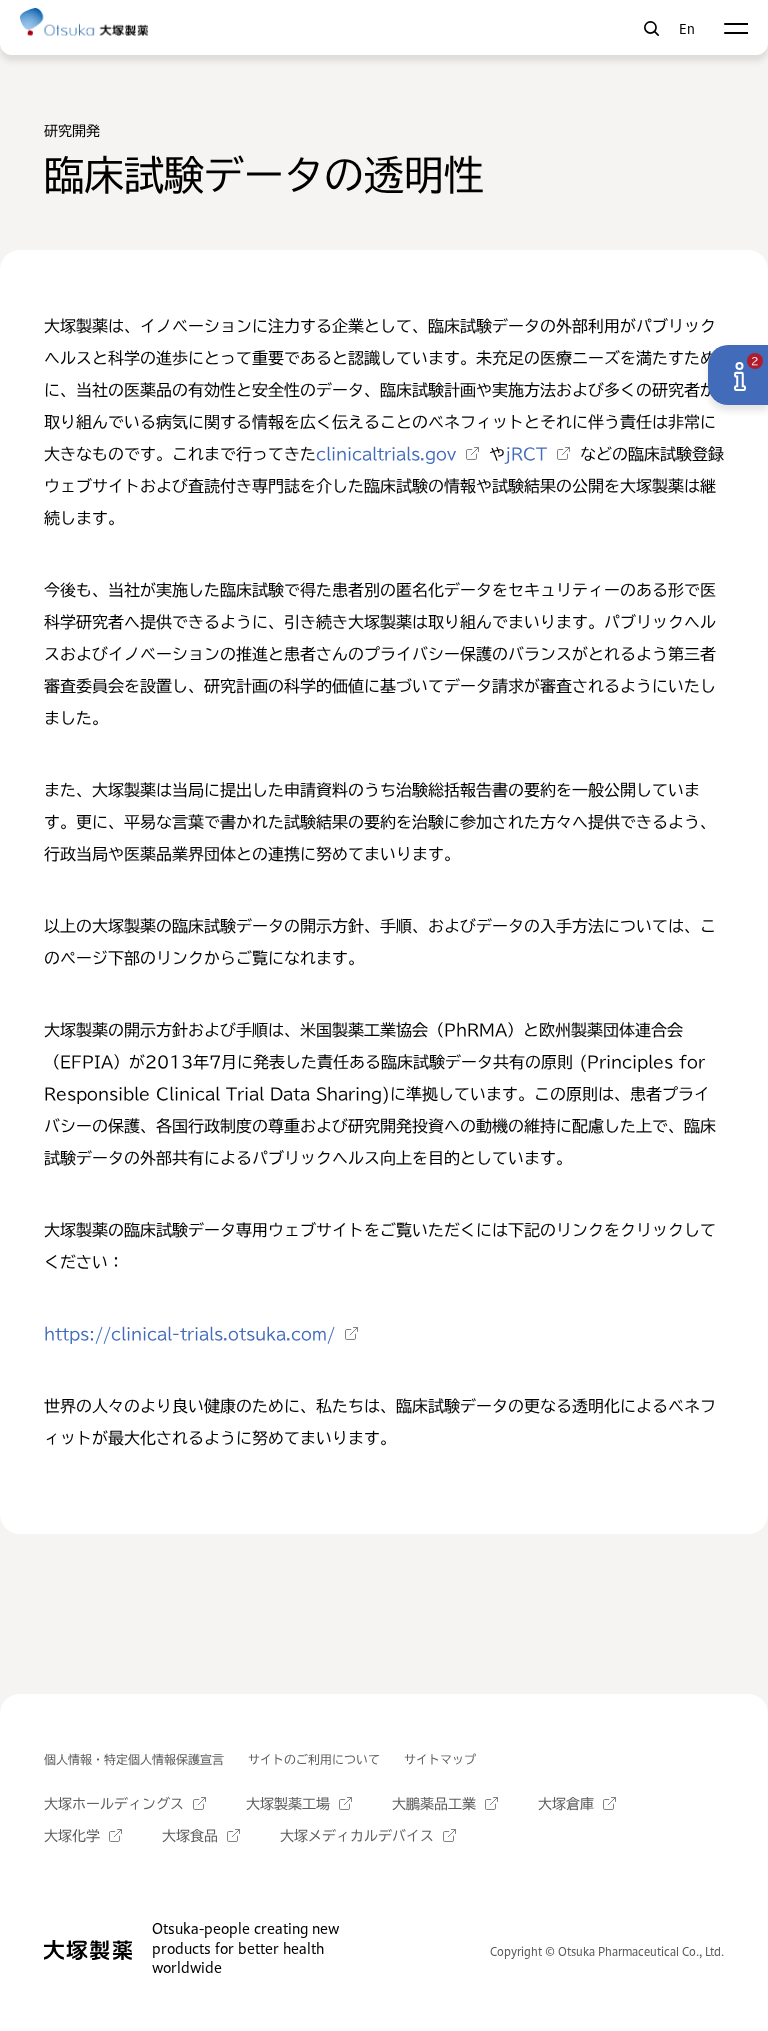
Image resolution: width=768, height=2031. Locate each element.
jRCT (526, 454)
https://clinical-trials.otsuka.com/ (189, 1334)
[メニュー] (735, 28)
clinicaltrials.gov (386, 454)
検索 (651, 28)
